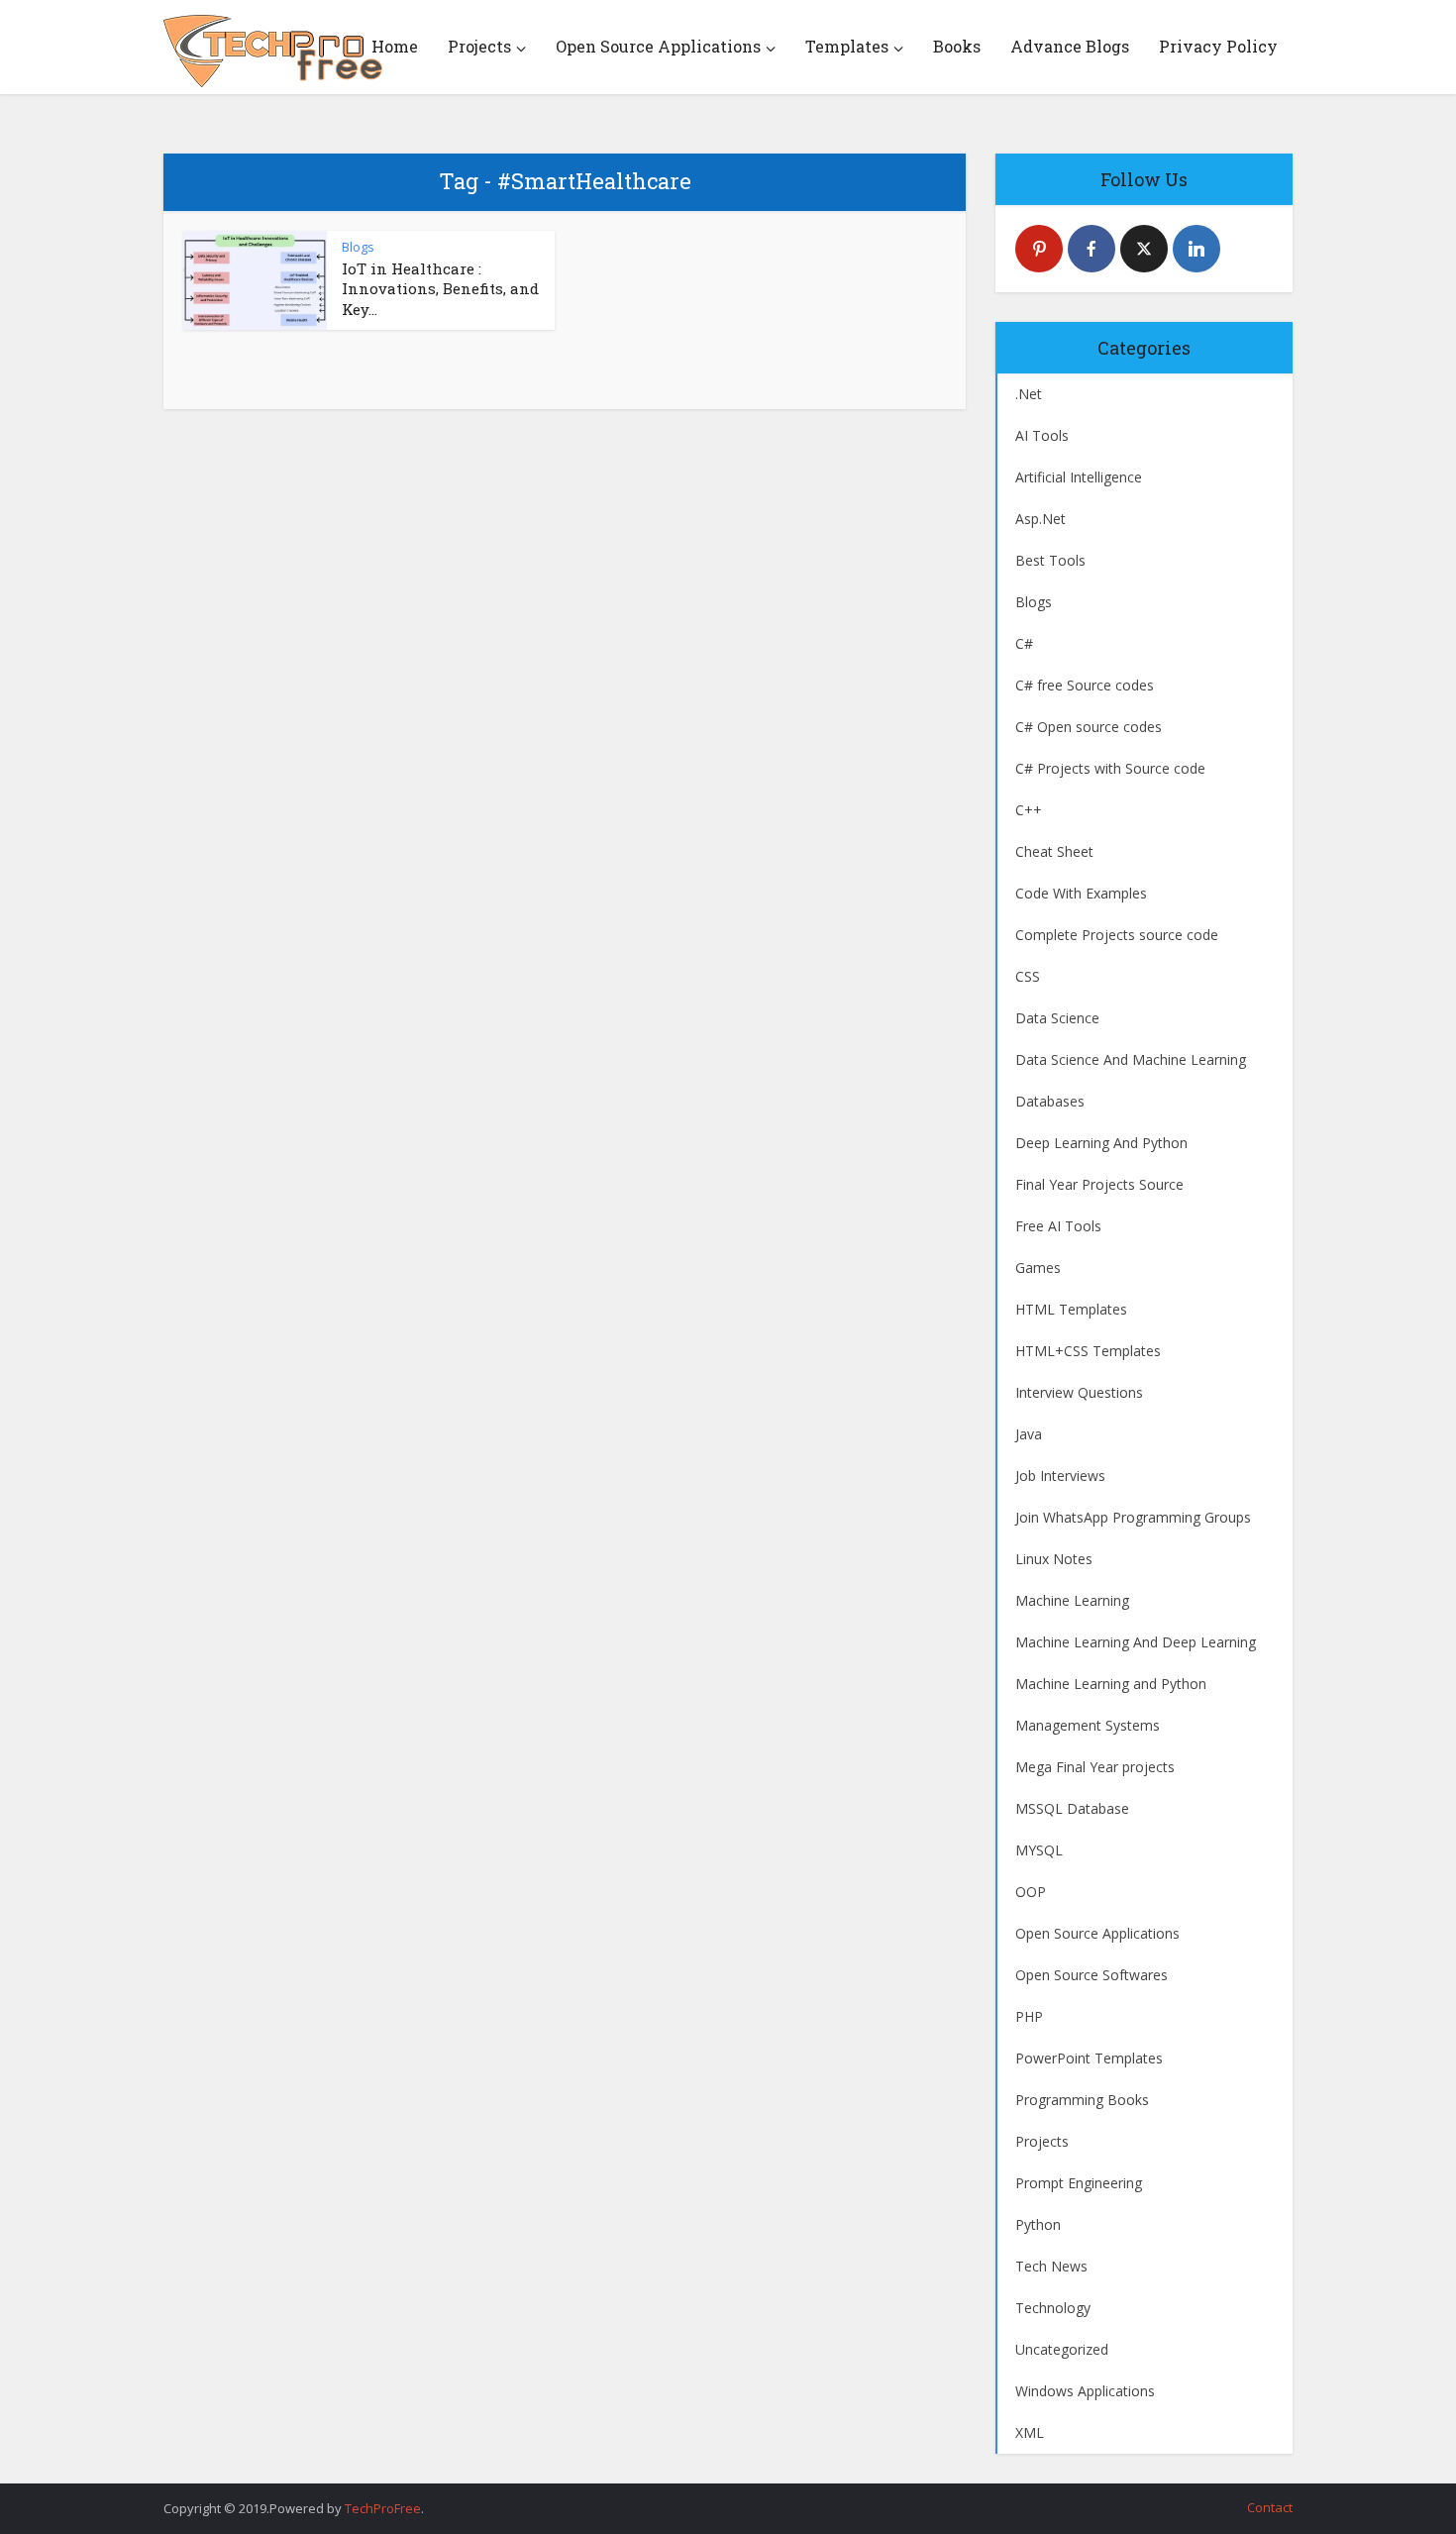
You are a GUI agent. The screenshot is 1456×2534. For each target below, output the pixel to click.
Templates (847, 46)
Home (395, 46)
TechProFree (383, 2508)
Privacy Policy (1218, 46)
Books (957, 46)
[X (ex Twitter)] (1144, 249)
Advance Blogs (1070, 46)
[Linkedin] (1196, 249)
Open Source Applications (658, 46)
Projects (479, 46)
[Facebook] (1092, 249)
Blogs (358, 247)
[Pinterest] (1039, 249)
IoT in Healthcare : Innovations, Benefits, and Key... (440, 289)
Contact (1270, 2507)
